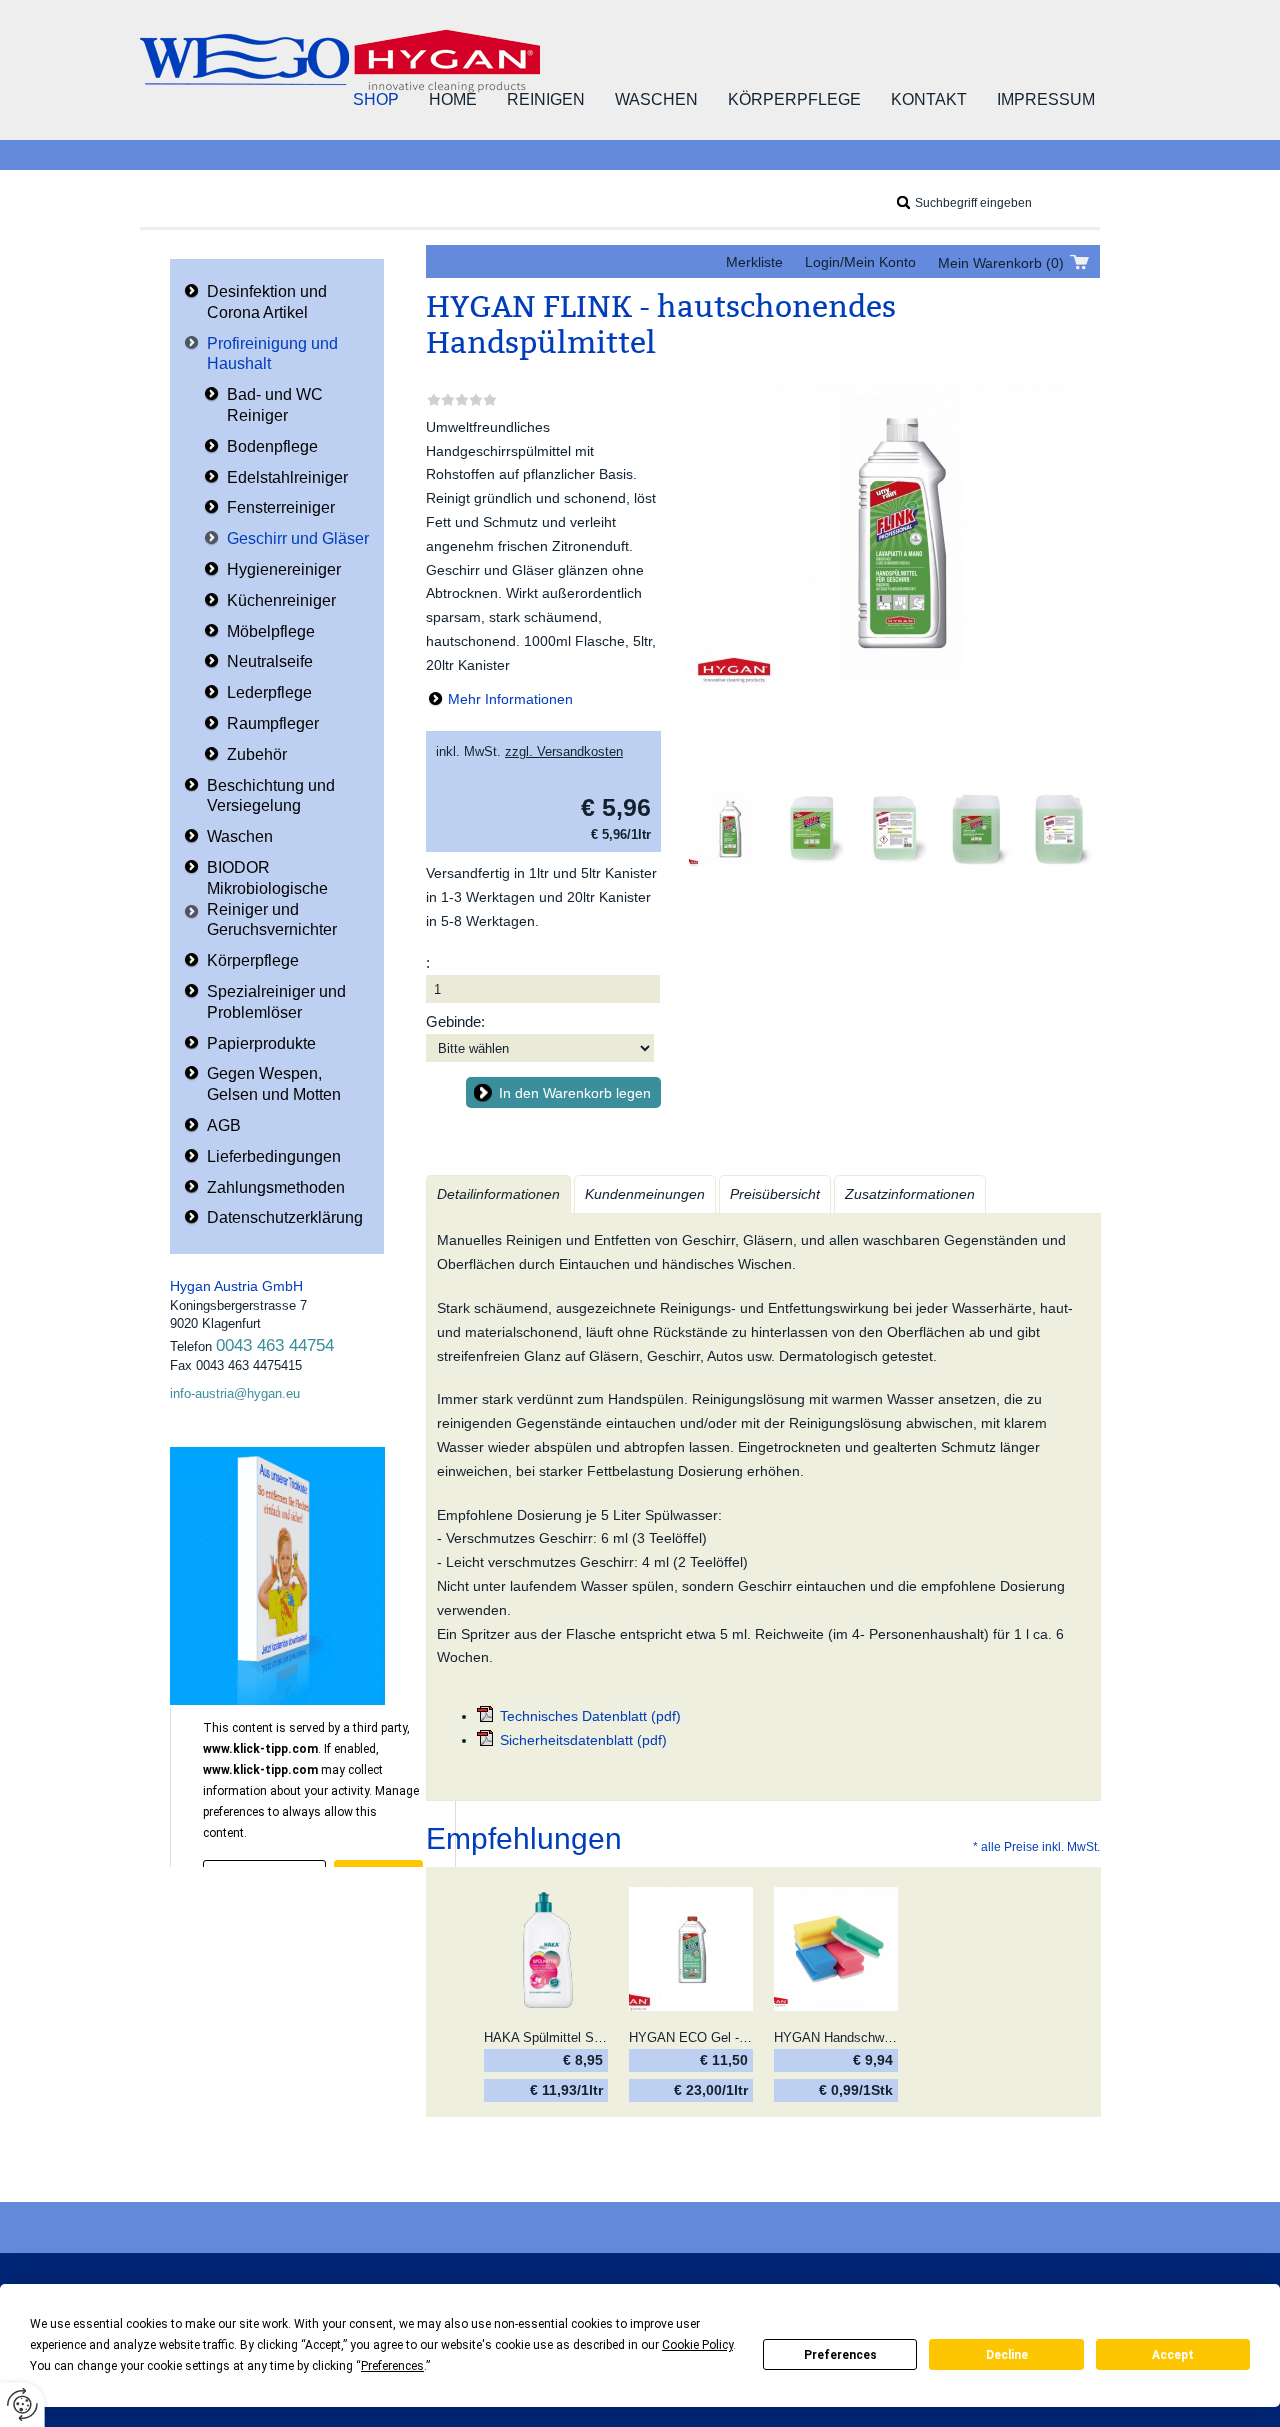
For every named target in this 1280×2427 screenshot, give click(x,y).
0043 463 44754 (275, 1345)
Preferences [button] (392, 2366)
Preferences (840, 2355)
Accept (1173, 2355)
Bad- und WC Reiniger (275, 405)
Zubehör (257, 754)
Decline (1007, 2355)
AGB (224, 1125)
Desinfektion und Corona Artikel (267, 302)
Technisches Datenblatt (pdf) (590, 1716)
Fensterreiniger (281, 507)
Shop (376, 99)
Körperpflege (794, 99)
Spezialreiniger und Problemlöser (276, 1002)
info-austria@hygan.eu (235, 1393)
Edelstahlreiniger (287, 477)
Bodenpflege (272, 446)
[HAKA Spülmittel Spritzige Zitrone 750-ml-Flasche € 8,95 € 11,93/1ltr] (546, 1949)
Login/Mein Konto (860, 262)
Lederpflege (269, 692)
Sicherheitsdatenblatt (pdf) (583, 1740)
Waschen (656, 99)
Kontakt (929, 99)
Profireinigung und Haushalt (272, 354)
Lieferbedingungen (274, 1156)
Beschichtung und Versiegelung (271, 796)
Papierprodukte (261, 1043)
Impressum (1046, 99)
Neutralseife (270, 661)
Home (453, 99)
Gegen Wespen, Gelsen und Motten (274, 1084)
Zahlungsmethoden (276, 1187)
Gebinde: (455, 1021)
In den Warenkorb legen (575, 1093)
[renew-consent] (22, 2404)
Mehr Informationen (510, 699)
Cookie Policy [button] (697, 2345)
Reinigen (546, 99)
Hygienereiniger (284, 569)
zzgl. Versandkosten (564, 751)
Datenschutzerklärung (285, 1217)
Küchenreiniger (281, 600)
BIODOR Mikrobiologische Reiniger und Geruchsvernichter (272, 898)
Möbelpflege (271, 631)
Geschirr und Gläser (298, 538)
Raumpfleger (273, 723)
